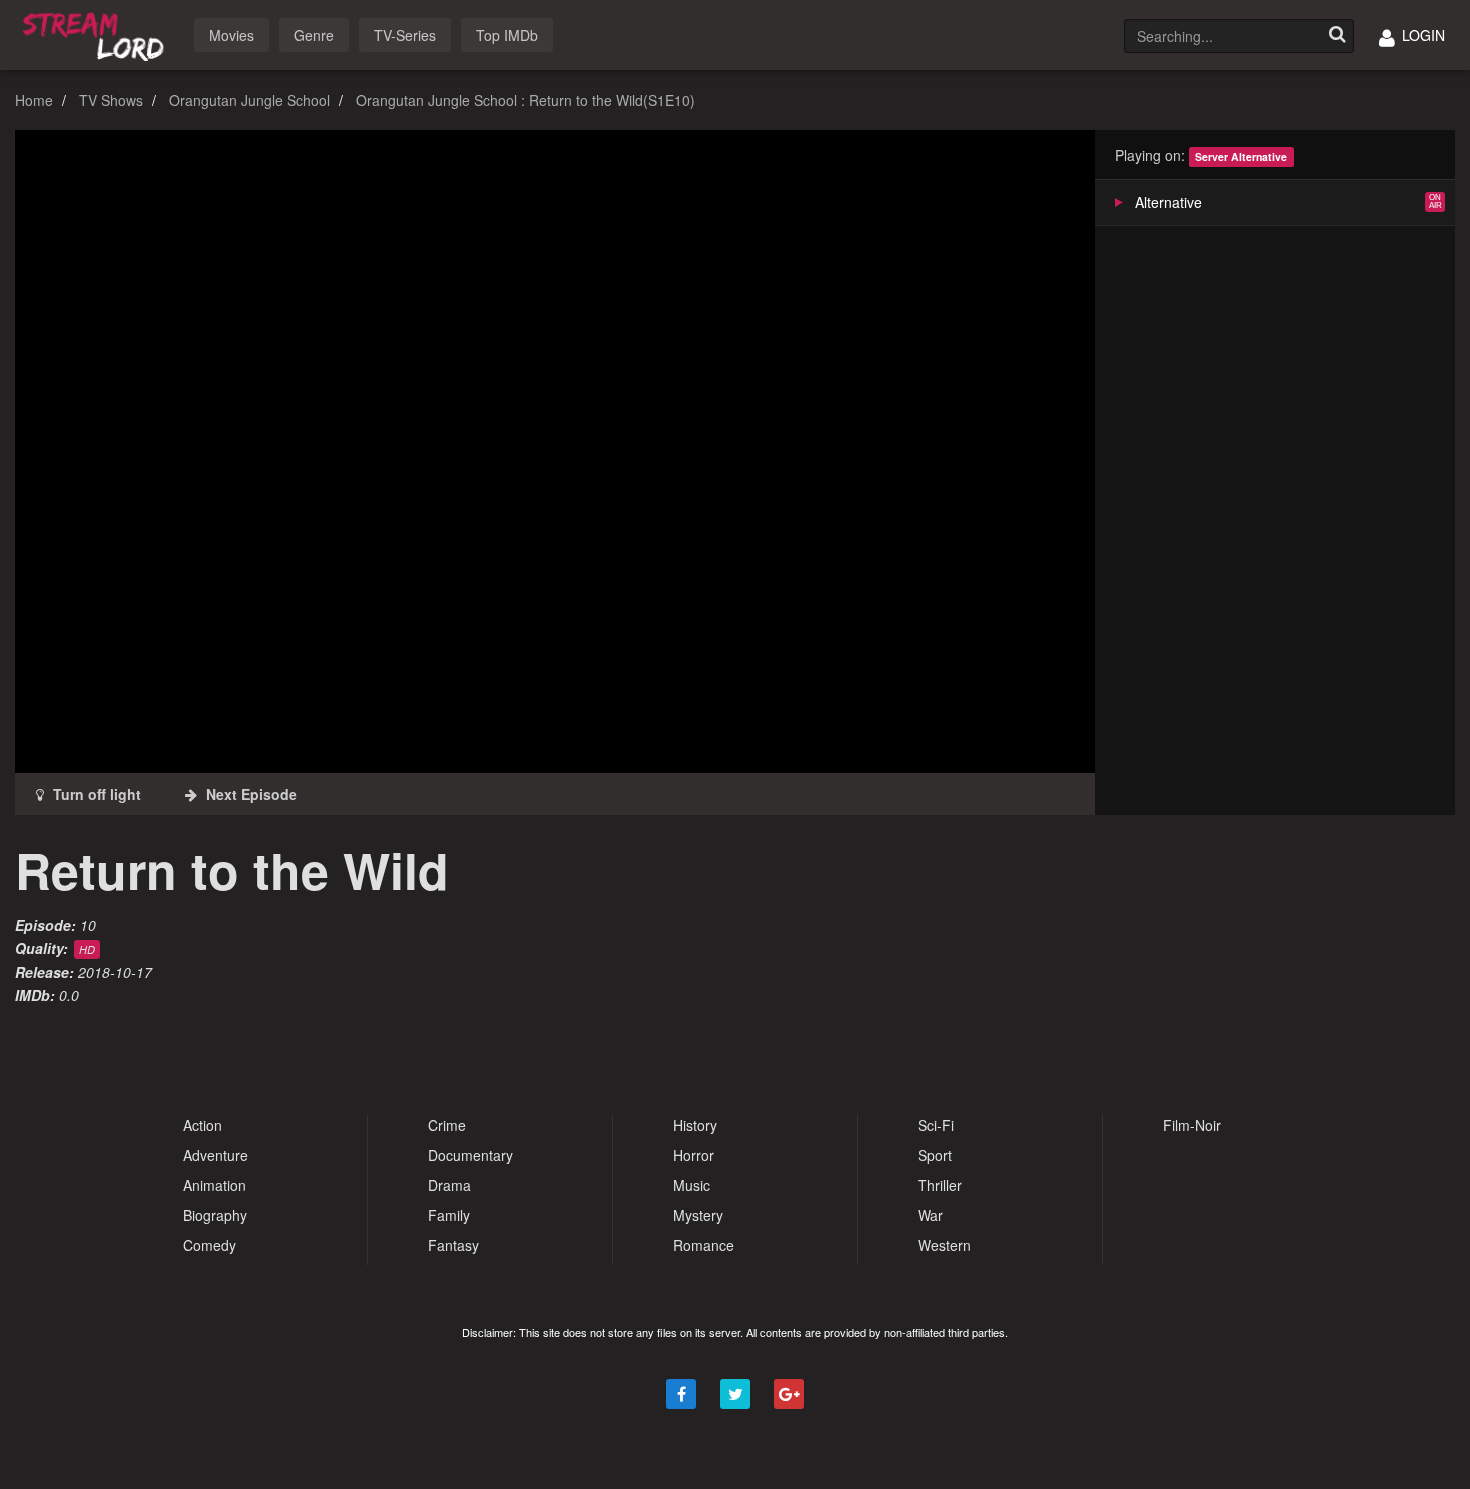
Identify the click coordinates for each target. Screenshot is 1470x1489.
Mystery (698, 1215)
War (930, 1215)
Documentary (470, 1155)
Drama (449, 1185)
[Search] (1337, 36)
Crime (447, 1125)
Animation (214, 1185)
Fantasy (453, 1245)
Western (944, 1245)
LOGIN (1421, 35)
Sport (935, 1155)
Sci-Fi (936, 1125)
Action (202, 1125)
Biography (215, 1215)
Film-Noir (1192, 1125)
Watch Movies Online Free (97, 33)
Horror (693, 1155)
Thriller (940, 1185)
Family (449, 1215)
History (695, 1125)
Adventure (215, 1155)
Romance (703, 1245)
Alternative (1168, 202)
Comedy (209, 1245)
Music (691, 1185)
